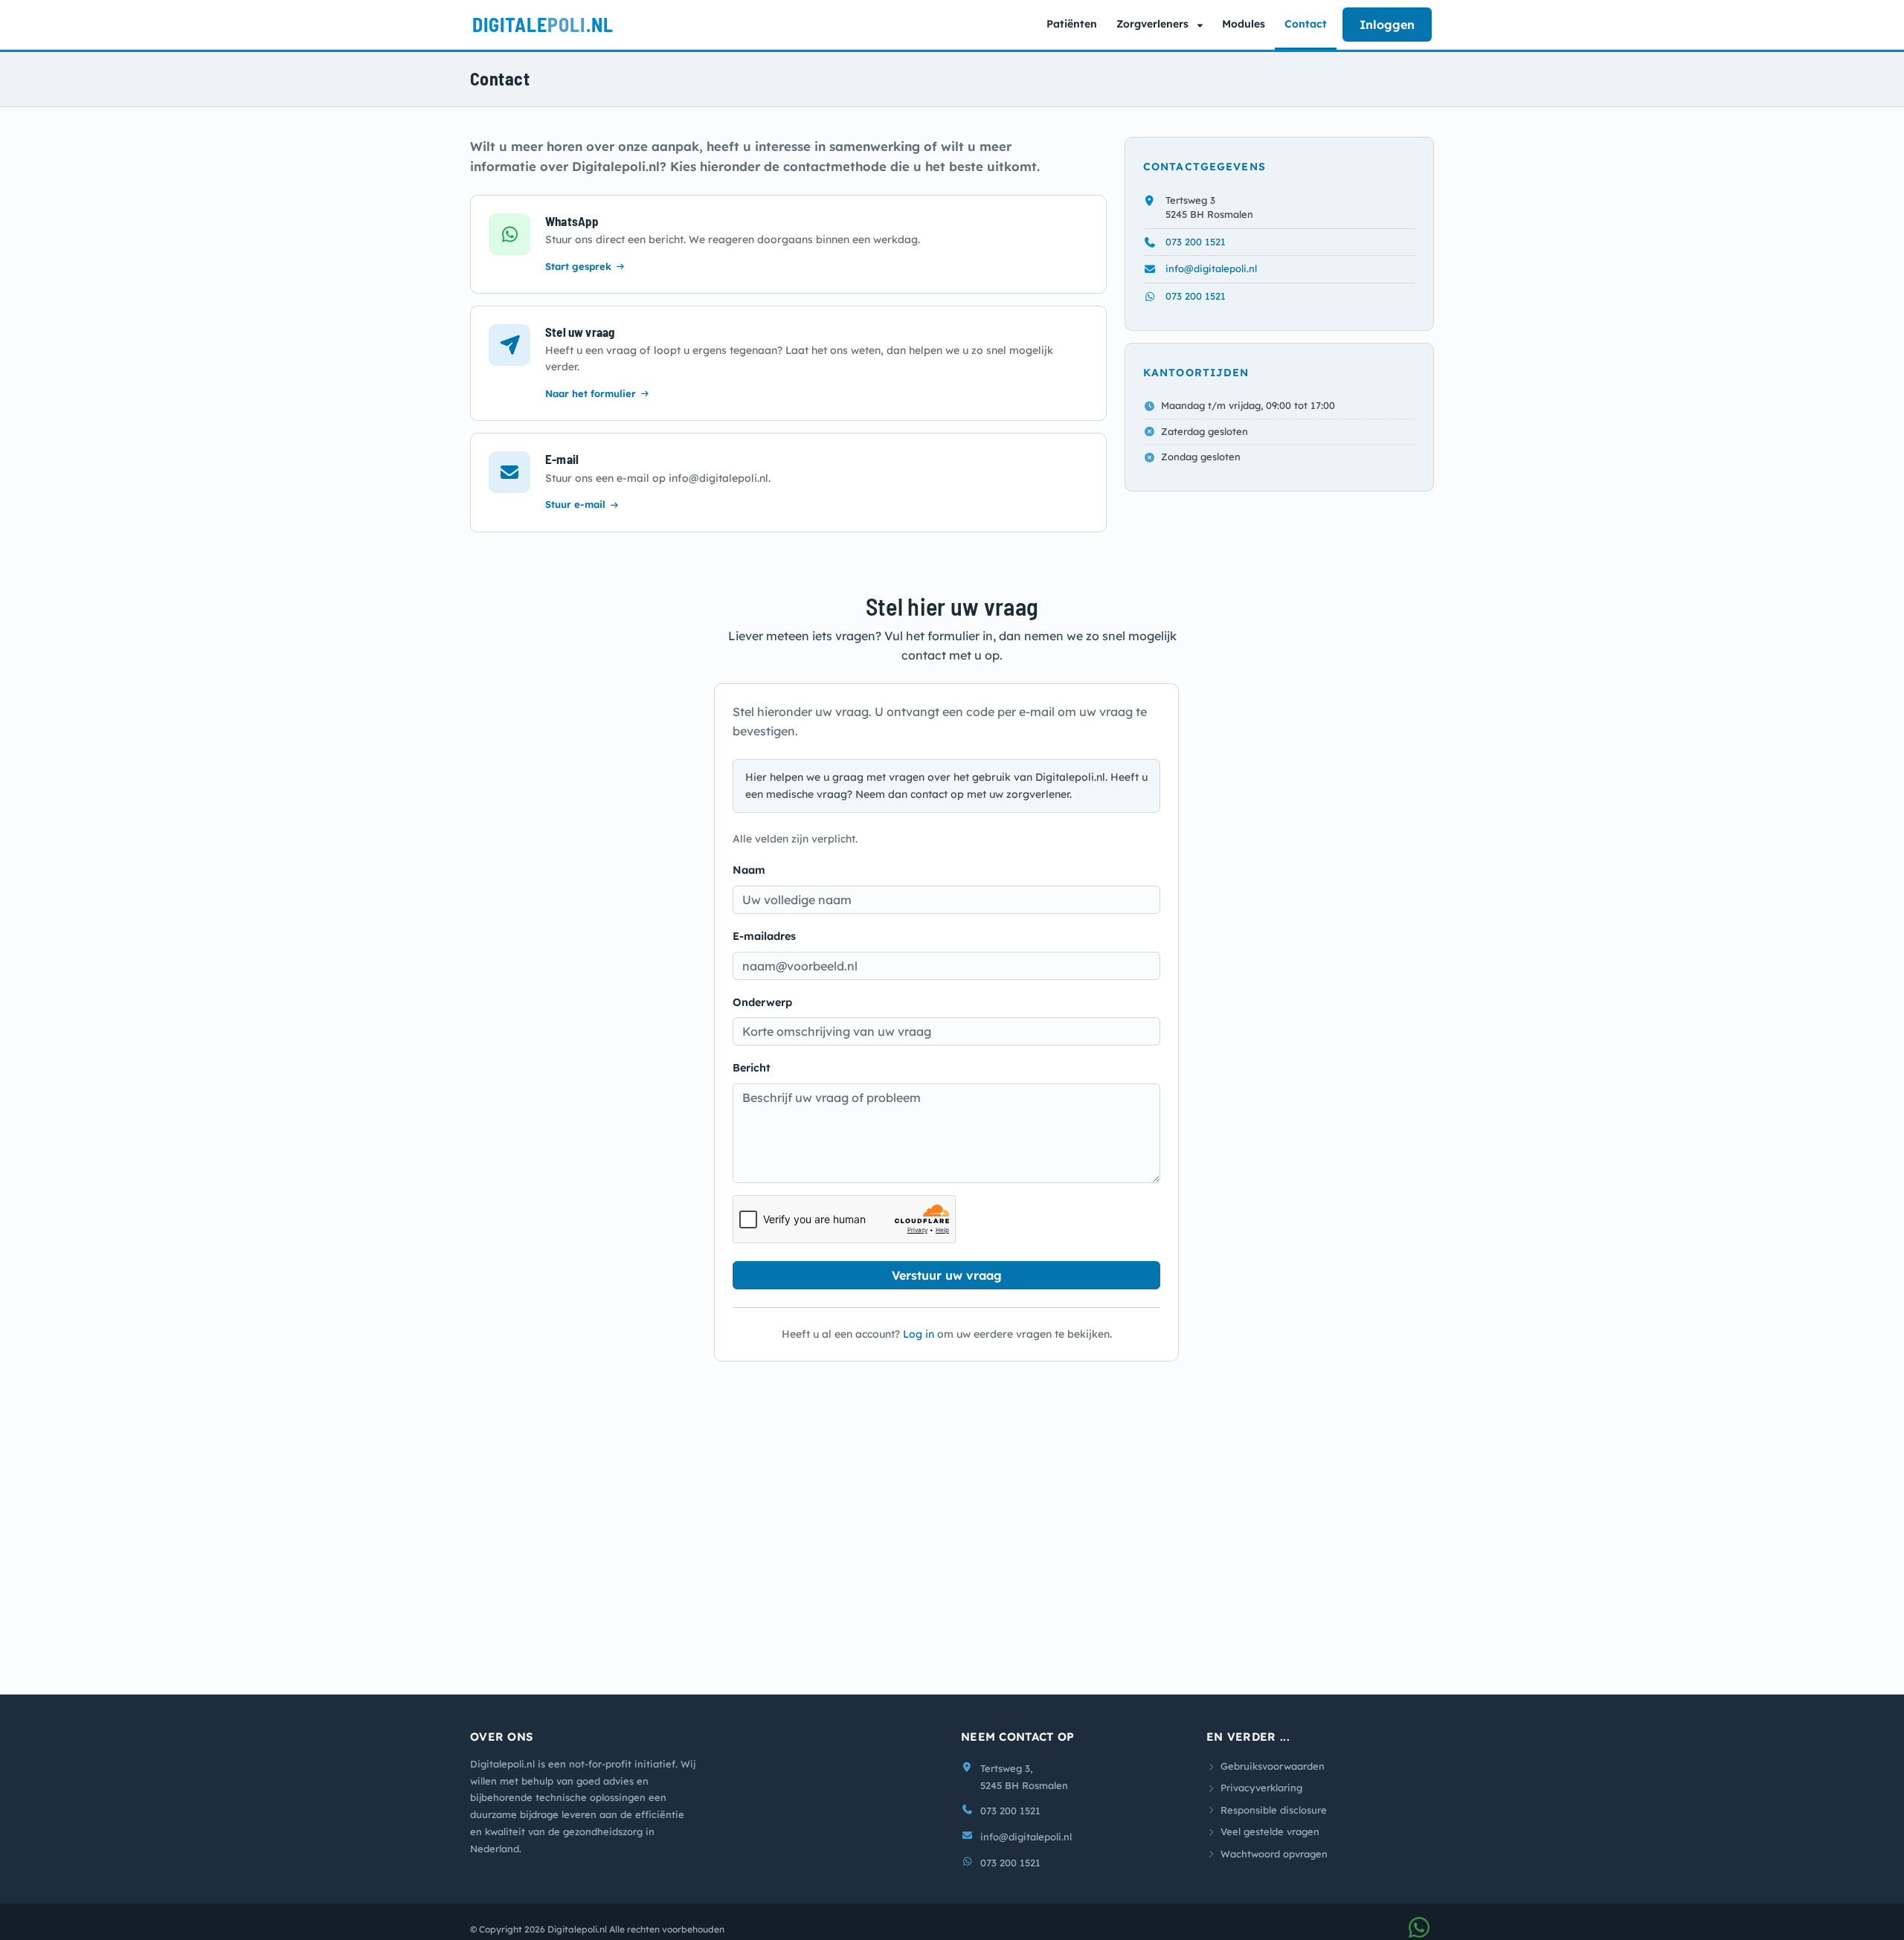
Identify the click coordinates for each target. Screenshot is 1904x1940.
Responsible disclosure (1274, 1823)
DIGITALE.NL (543, 24)
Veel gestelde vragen (1270, 1844)
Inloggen (1387, 25)
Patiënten (1072, 24)
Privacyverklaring (1261, 1800)
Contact (1306, 24)
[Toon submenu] (1202, 25)
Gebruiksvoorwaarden (1273, 1779)
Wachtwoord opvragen (1274, 1866)
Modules (1244, 24)
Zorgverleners (1152, 24)
